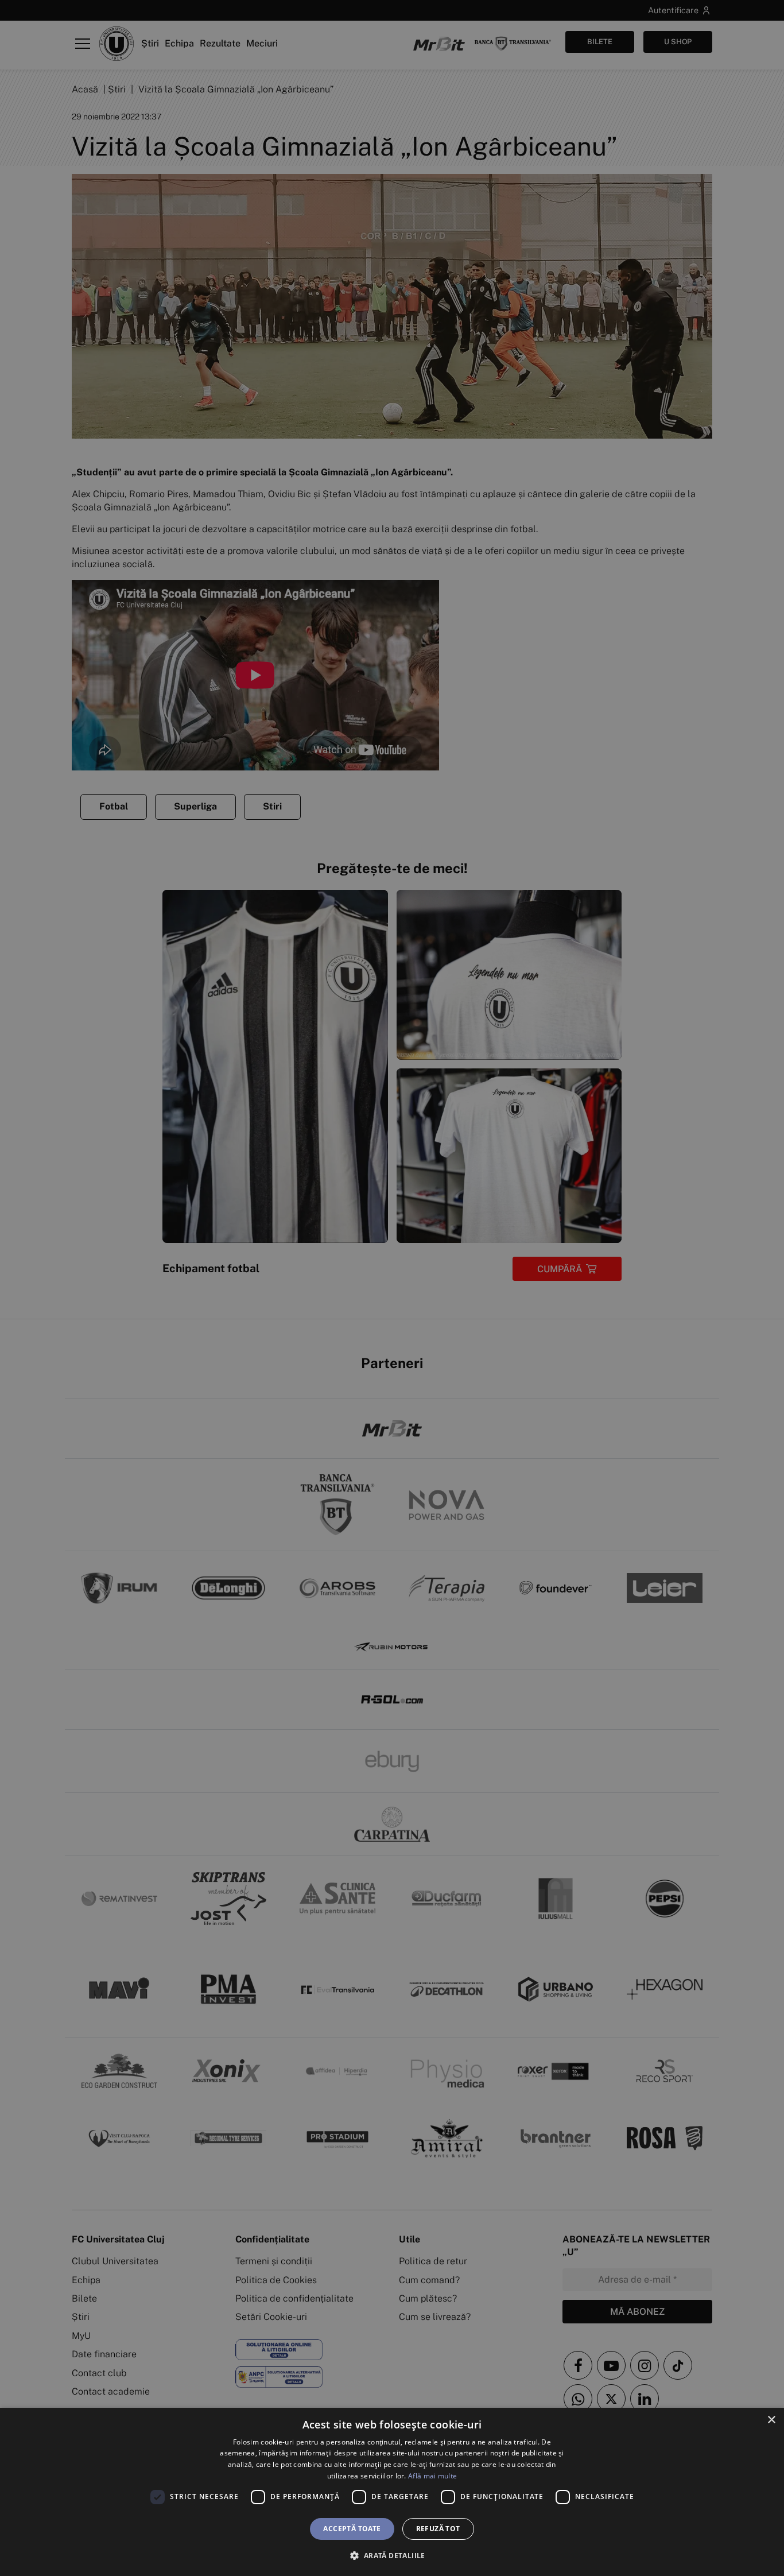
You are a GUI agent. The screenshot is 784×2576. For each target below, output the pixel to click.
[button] (392, 2555)
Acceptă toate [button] (352, 2529)
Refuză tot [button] (438, 2529)
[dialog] (392, 2492)
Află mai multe (432, 2476)
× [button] (771, 2420)
